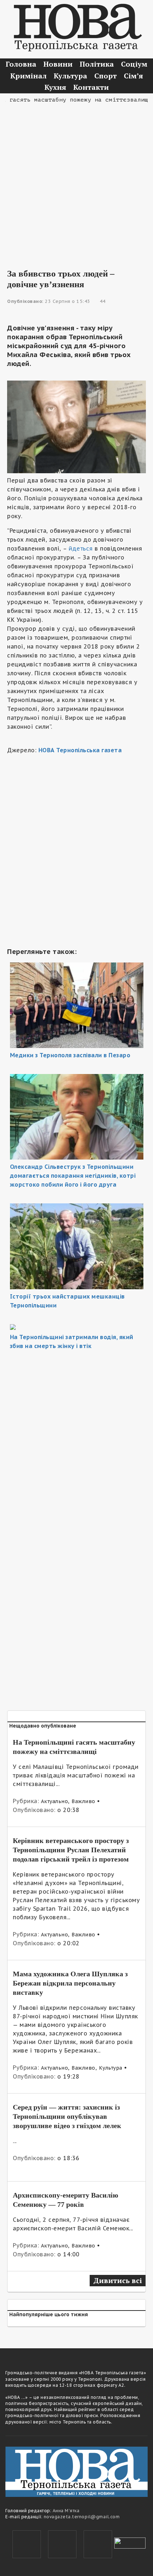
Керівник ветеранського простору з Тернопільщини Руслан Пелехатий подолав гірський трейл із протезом (71, 1850)
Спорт (105, 76)
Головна (21, 64)
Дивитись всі (118, 2280)
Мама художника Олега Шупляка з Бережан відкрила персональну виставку (70, 1983)
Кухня (55, 87)
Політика (97, 64)
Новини (58, 64)
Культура (70, 76)
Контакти (91, 87)
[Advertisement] (76, 181)
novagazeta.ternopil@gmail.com (82, 2517)
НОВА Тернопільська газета (80, 750)
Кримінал (28, 76)
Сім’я (133, 76)
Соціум (134, 64)
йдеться (81, 548)
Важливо (83, 1801)
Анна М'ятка (66, 2511)
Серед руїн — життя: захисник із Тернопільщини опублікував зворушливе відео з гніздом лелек (67, 2116)
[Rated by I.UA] (130, 2543)
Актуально (55, 1801)
